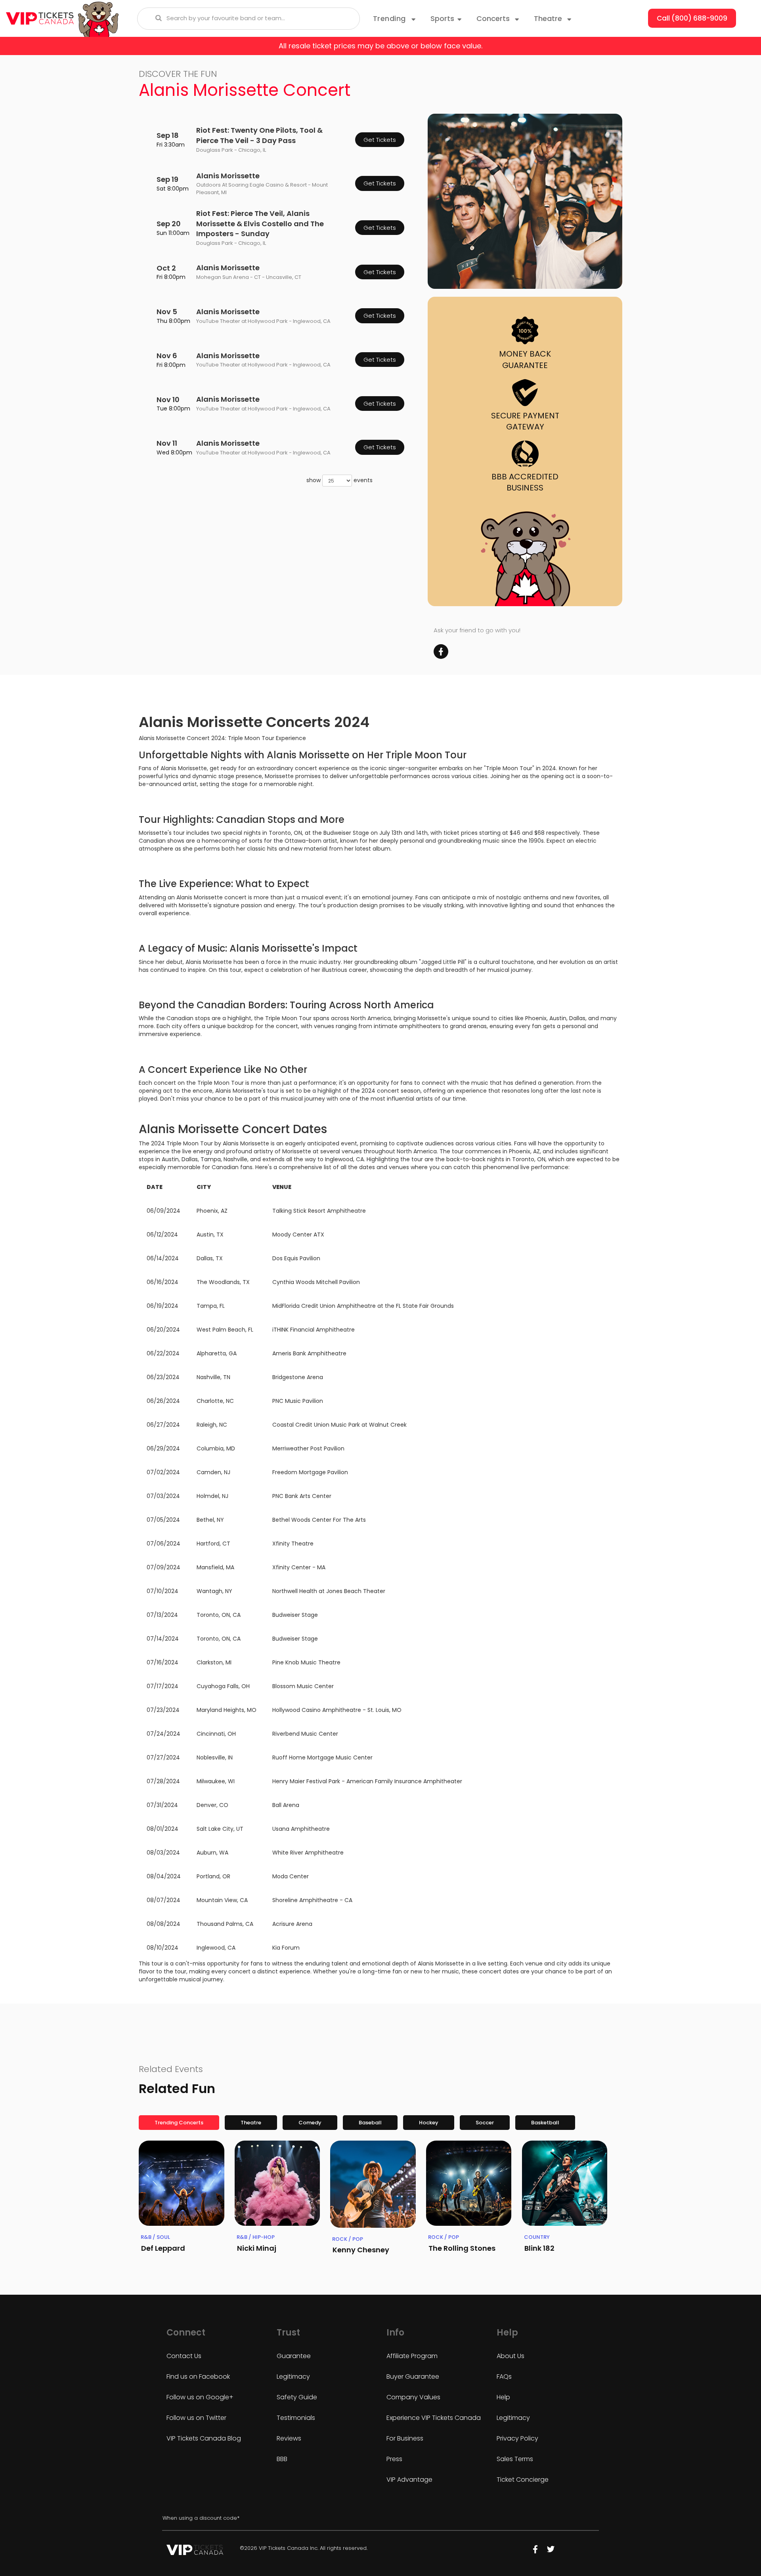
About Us (511, 2356)
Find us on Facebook (198, 2377)
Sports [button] (442, 18)
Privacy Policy (517, 2438)
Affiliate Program (412, 2356)
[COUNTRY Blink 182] (565, 2183)
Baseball (370, 2123)
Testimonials (296, 2418)
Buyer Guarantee (413, 2377)
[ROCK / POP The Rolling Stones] (469, 2183)
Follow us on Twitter (196, 2418)
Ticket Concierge (523, 2480)
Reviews (289, 2438)
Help (503, 2397)
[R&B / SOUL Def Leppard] (182, 2183)
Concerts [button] (494, 18)
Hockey (429, 2123)
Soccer (485, 2123)
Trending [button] (391, 18)
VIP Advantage (409, 2480)
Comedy (310, 2123)
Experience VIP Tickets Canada (434, 2418)
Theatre (251, 2123)
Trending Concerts (179, 2123)
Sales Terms (515, 2459)
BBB (282, 2459)
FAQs (504, 2377)
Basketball (545, 2123)
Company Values (413, 2397)
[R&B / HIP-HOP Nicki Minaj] (277, 2183)
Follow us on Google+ (200, 2397)
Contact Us (184, 2356)
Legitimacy (293, 2377)
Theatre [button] (549, 18)
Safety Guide (297, 2397)
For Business (405, 2438)
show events (339, 480)
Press (394, 2459)
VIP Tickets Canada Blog (204, 2438)
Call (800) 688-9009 (692, 18)
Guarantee (294, 2356)
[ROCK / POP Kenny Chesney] (373, 2184)
